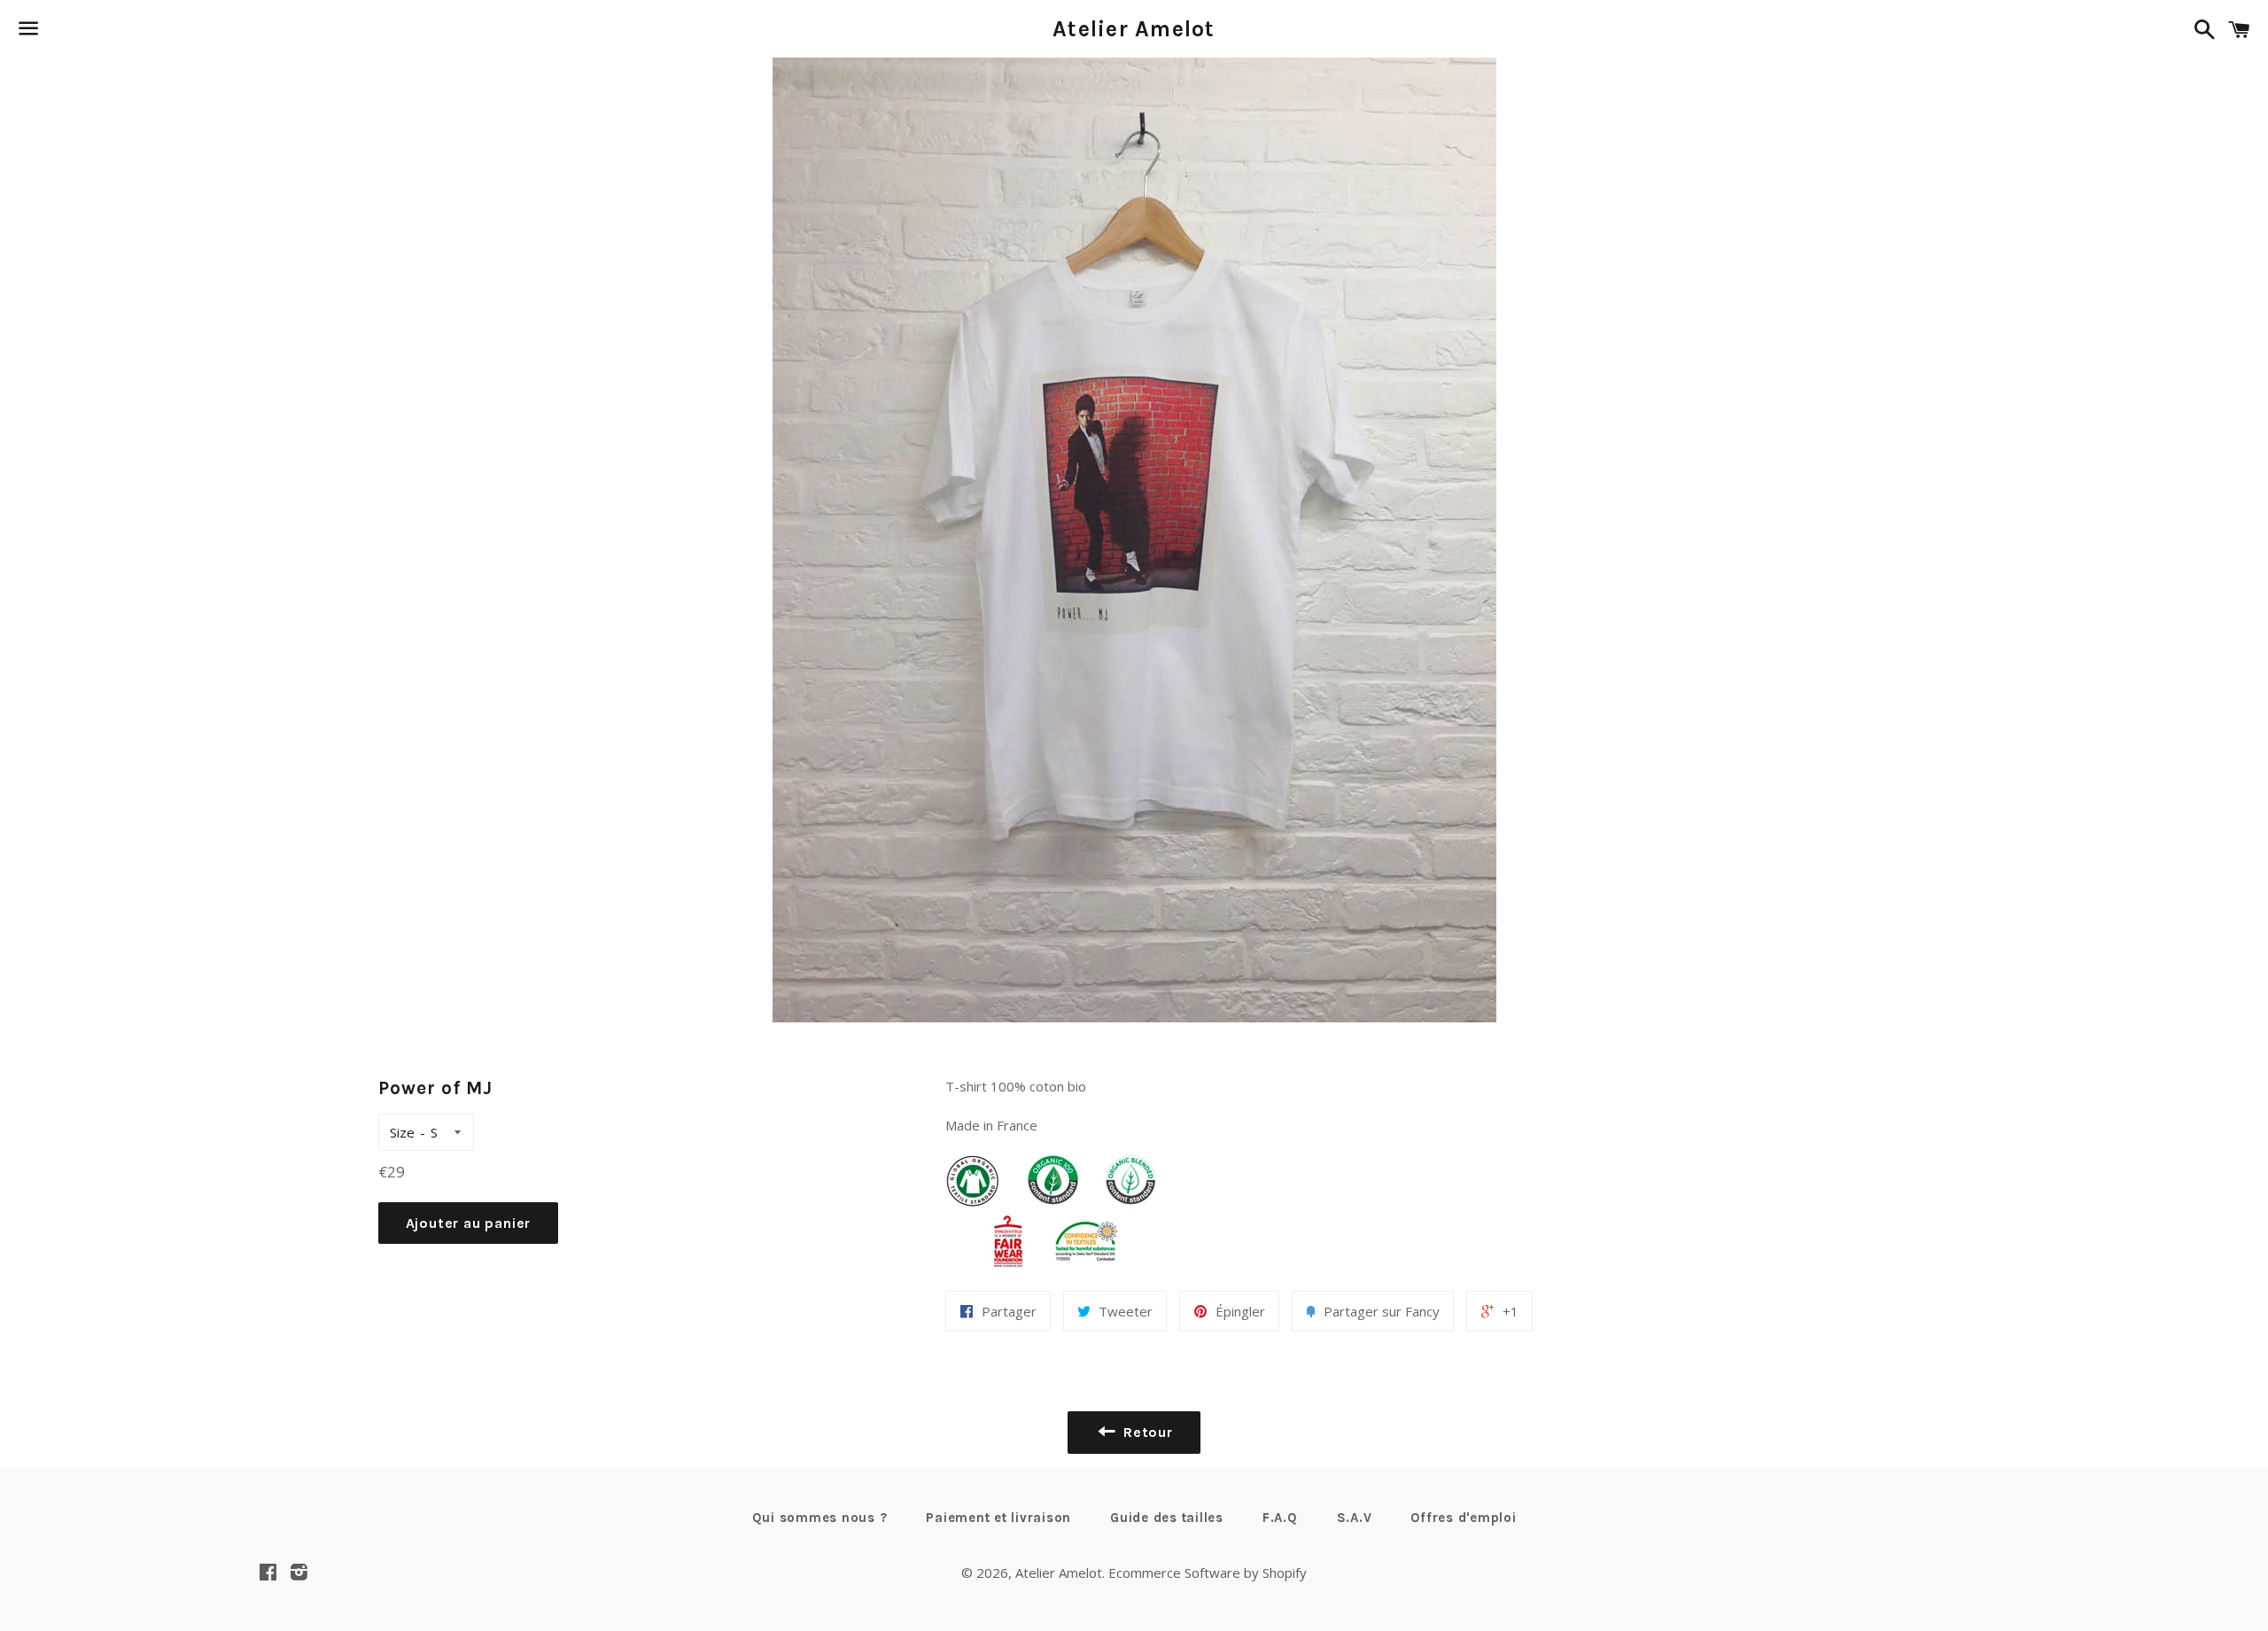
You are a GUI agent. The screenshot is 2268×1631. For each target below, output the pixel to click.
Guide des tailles (1167, 1518)
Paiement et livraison (998, 1518)
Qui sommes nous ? (820, 1518)
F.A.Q (1280, 1518)
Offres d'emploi (1463, 1518)
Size (402, 1132)
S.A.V (1355, 1518)
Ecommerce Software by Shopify (1208, 1573)
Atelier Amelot (1134, 29)
